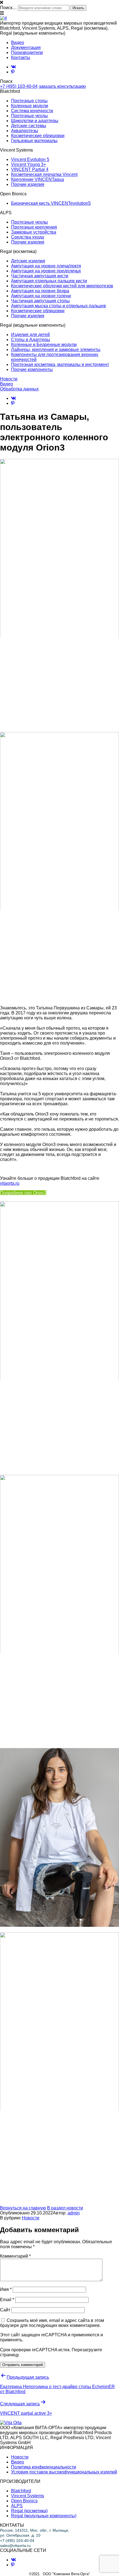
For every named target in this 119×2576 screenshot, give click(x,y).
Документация (26, 48)
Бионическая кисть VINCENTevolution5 (51, 203)
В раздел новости (65, 2208)
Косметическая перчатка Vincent (44, 174)
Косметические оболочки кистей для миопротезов (62, 286)
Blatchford (21, 2491)
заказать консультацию (62, 86)
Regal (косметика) (29, 2511)
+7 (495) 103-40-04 (19, 86)
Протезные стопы (29, 101)
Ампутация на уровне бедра (40, 291)
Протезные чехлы (29, 116)
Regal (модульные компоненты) (44, 2516)
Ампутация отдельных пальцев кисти (49, 281)
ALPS (17, 2506)
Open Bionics (24, 2501)
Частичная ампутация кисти (40, 276)
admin (74, 2213)
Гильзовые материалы (34, 141)
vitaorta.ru (10, 1183)
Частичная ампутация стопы (40, 301)
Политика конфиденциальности (44, 2467)
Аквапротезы (25, 131)
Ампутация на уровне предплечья (46, 271)
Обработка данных (19, 389)
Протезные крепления (34, 227)
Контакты (21, 57)
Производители (27, 53)
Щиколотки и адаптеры (35, 121)
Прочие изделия (28, 184)
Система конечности (32, 111)
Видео (18, 43)
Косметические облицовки (38, 136)
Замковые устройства (34, 232)
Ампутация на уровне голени (41, 296)
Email (7, 2300)
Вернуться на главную (23, 2208)
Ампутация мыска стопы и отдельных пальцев (59, 306)
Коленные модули (30, 106)
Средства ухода (28, 237)
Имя (6, 2289)
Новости (9, 379)
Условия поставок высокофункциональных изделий (64, 2472)
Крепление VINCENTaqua (37, 179)
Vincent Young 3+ (29, 164)
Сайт (5, 2310)
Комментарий (15, 2256)
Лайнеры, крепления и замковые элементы (56, 350)
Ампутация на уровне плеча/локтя (46, 266)
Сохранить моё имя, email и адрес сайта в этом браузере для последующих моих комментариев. (52, 2323)
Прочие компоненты (32, 369)
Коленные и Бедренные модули (44, 345)
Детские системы (29, 126)
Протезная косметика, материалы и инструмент (60, 364)
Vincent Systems (28, 2496)
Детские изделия (28, 261)
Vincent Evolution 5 (30, 159)
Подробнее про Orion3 (23, 1193)
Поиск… (8, 8)
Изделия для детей (30, 335)
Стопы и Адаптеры (31, 340)
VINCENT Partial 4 (30, 169)
